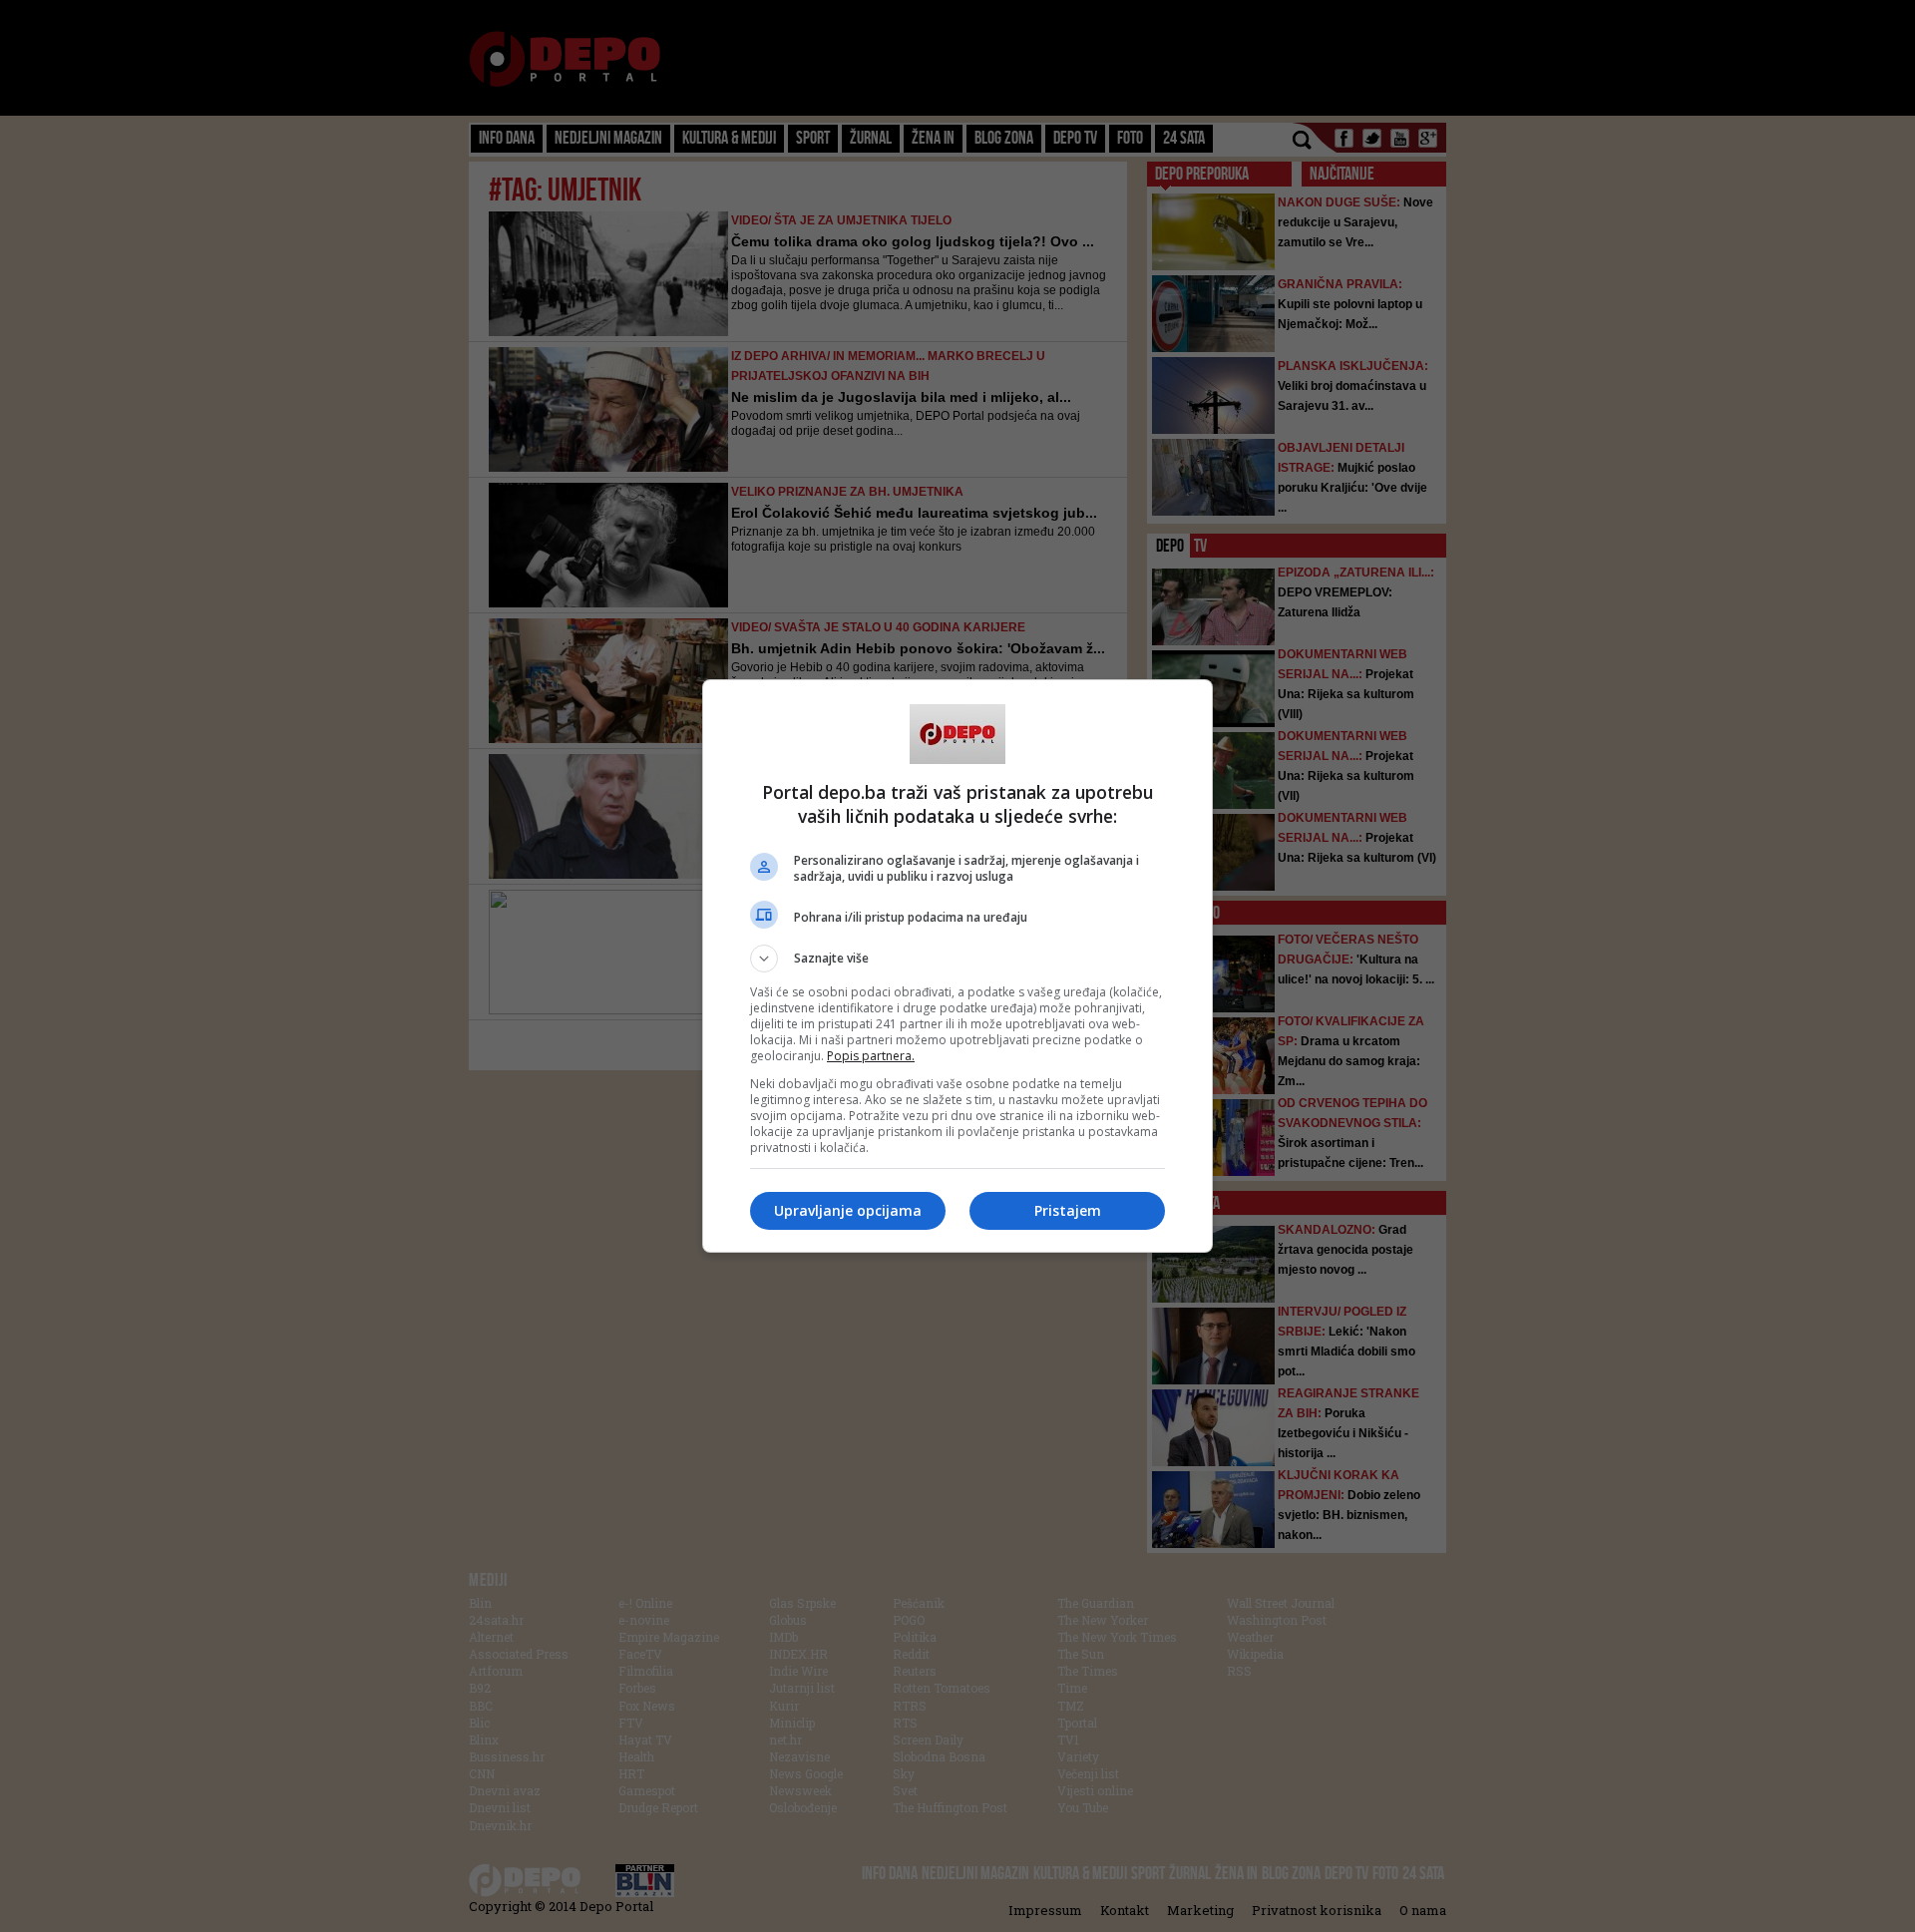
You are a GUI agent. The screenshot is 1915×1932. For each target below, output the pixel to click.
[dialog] (957, 966)
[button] (957, 959)
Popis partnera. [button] (871, 1056)
